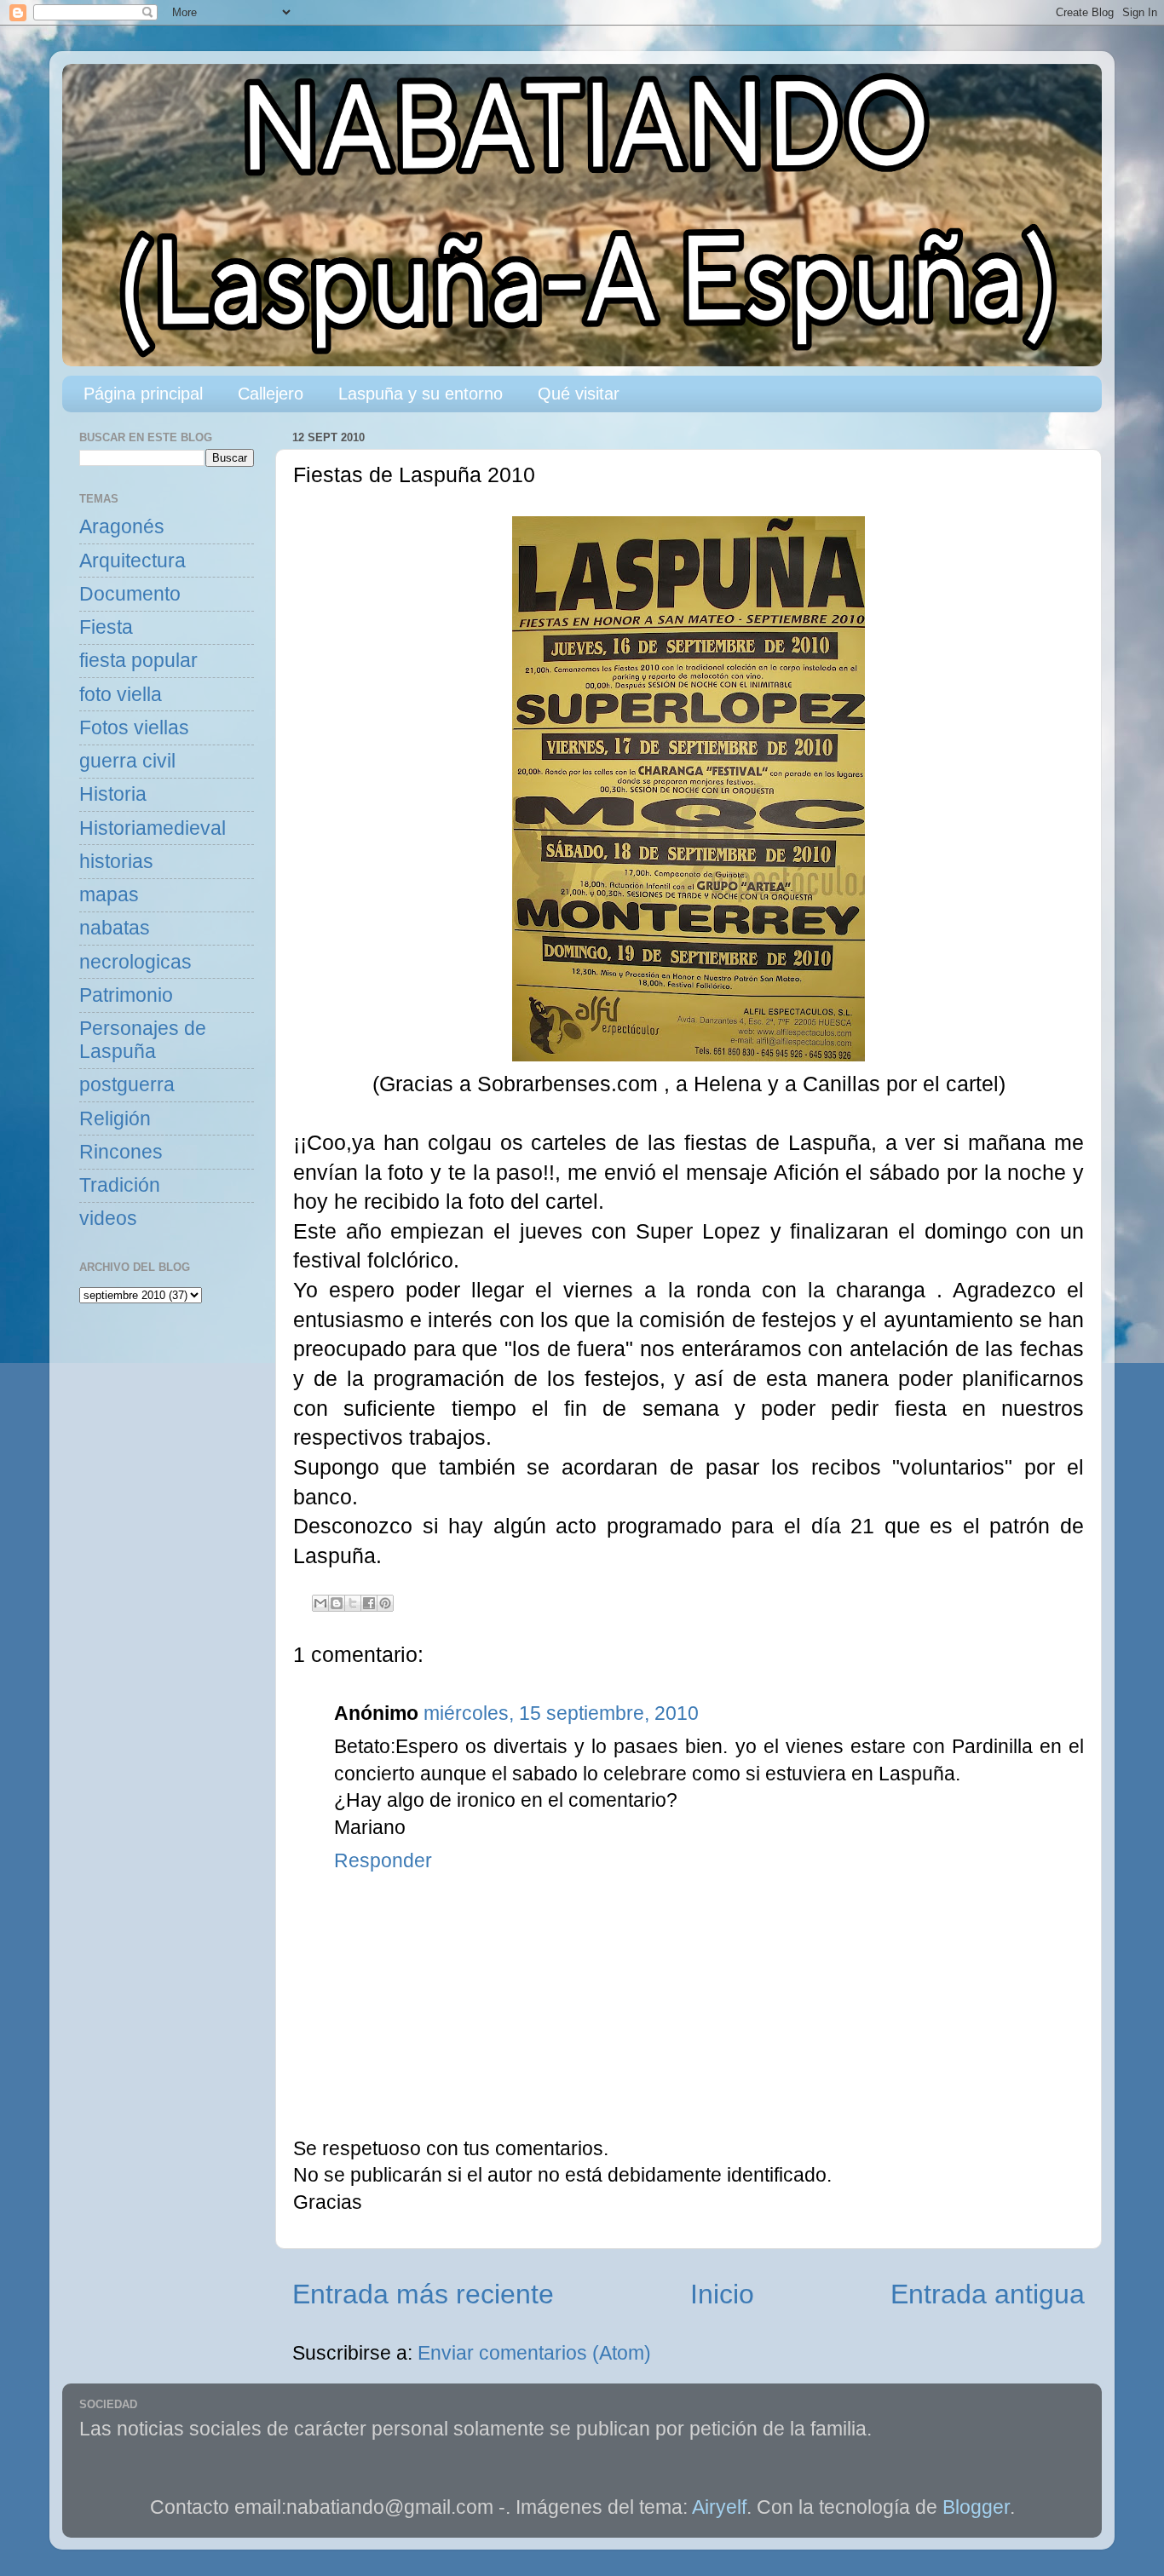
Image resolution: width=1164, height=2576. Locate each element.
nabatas (115, 928)
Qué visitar (579, 394)
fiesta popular (138, 661)
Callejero (271, 394)
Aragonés (122, 527)
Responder (383, 1861)
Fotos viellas (134, 728)
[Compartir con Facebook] (369, 1603)
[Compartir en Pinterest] (385, 1603)
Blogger (976, 2507)
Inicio (722, 2294)
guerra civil (127, 761)
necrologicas (135, 962)
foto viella (121, 695)
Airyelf (719, 2507)
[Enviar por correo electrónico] (320, 1603)
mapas (109, 895)
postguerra (127, 1085)
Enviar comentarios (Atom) (534, 2353)
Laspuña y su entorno (421, 394)
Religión (115, 1119)
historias (116, 862)
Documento (130, 594)
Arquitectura (133, 561)
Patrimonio (126, 995)
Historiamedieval (153, 828)
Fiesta (106, 627)
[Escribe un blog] (337, 1603)
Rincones (121, 1152)
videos (108, 1219)
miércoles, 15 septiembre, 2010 (561, 1713)
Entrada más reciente (423, 2294)
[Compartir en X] (353, 1603)
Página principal (143, 394)
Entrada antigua (988, 2294)
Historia (113, 794)
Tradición (120, 1185)
